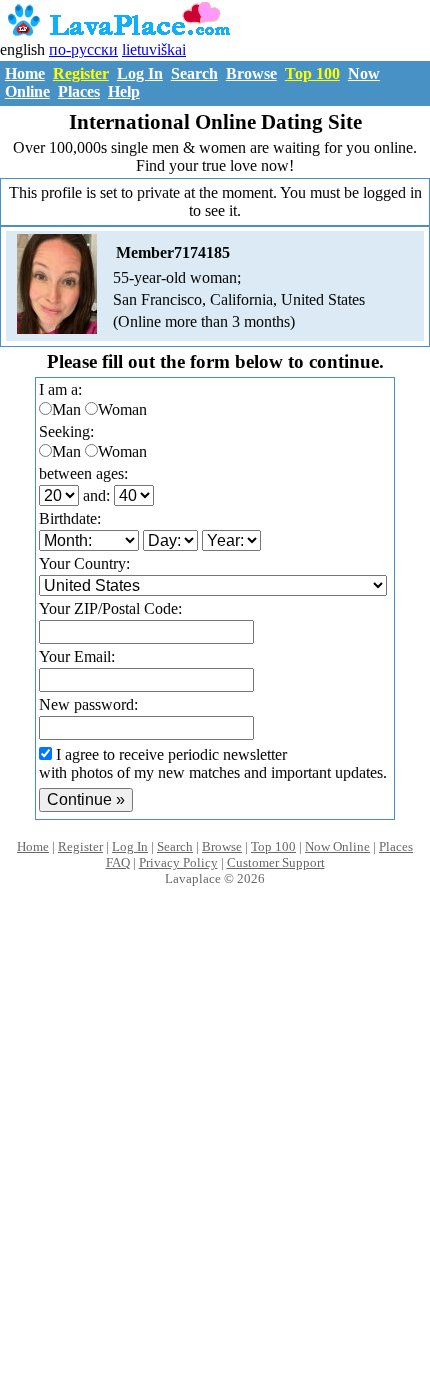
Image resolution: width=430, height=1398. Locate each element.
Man (66, 409)
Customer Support (276, 862)
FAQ (118, 862)
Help (124, 91)
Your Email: (77, 656)
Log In (140, 73)
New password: (88, 704)
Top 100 (312, 73)
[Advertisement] (215, 1163)
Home (25, 73)
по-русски (83, 49)
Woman (122, 409)
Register (81, 73)
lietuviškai (154, 49)
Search (194, 73)
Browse (251, 73)
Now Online (337, 846)
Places (79, 91)
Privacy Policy (178, 862)
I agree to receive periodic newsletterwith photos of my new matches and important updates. (213, 763)
